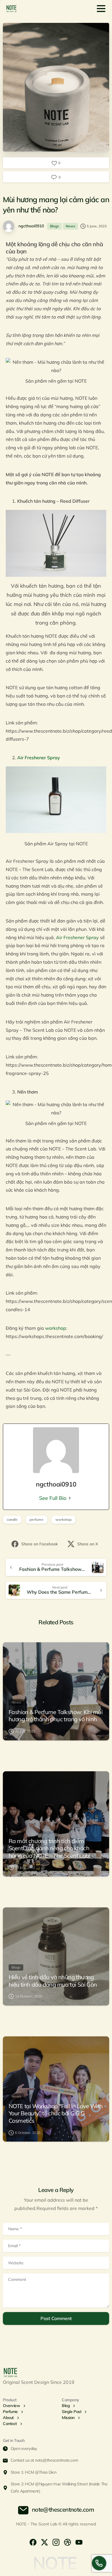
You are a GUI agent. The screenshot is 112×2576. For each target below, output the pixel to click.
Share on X (88, 1544)
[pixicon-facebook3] (33, 2542)
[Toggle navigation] (101, 9)
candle (12, 1519)
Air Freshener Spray (77, 937)
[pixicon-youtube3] (79, 2542)
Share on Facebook (39, 1544)
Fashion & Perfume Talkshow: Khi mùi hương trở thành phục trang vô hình (56, 1716)
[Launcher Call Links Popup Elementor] (99, 2563)
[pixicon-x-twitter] (45, 2542)
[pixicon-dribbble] (67, 2542)
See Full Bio (53, 1498)
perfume (36, 1519)
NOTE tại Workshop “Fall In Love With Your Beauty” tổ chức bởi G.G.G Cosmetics (56, 2113)
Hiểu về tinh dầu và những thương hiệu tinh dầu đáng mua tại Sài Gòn (53, 1981)
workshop (56, 1328)
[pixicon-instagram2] (56, 2542)
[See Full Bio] (70, 1498)
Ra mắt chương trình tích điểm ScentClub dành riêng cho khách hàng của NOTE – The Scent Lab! (49, 1848)
